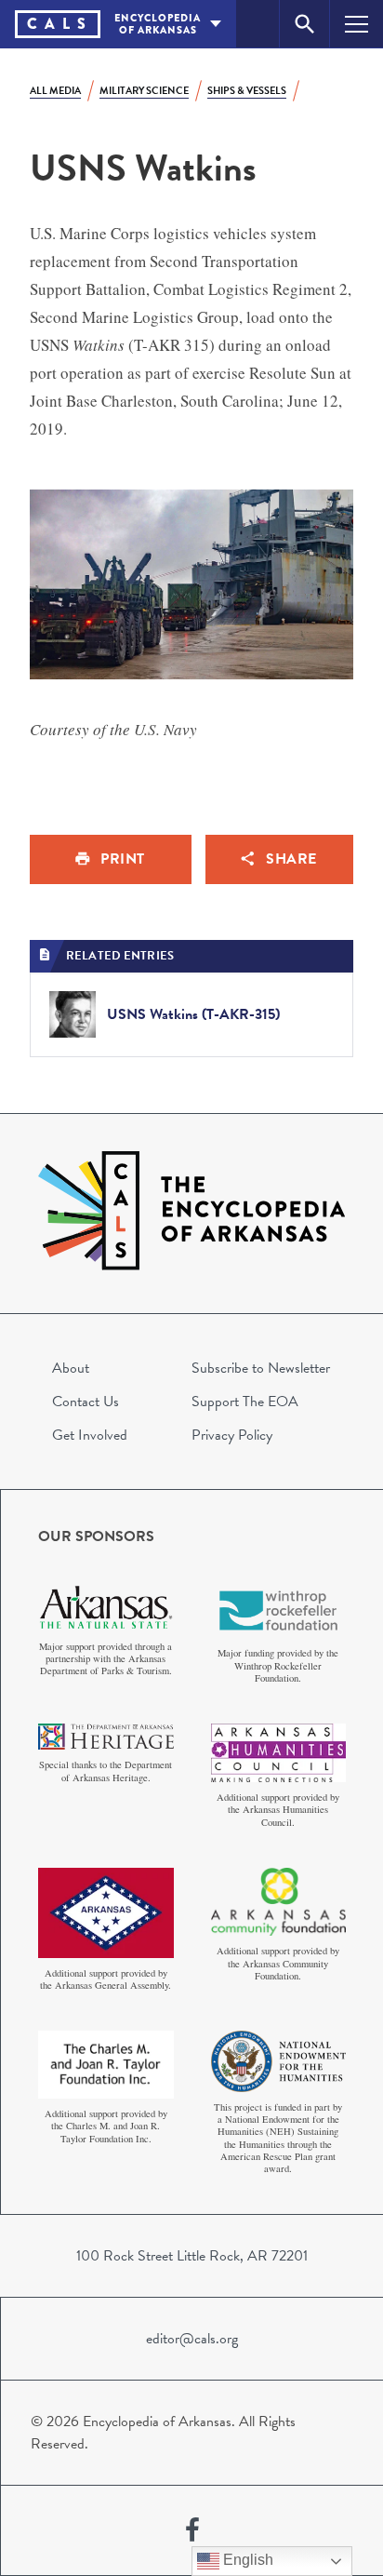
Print (123, 859)
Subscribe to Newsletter (261, 1368)
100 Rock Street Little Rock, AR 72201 (192, 2256)
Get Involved (90, 1435)
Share (291, 859)
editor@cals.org (192, 2339)
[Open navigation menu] (357, 24)
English (246, 2560)
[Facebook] (192, 2530)
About (71, 1368)
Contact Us (86, 1402)
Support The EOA (245, 1402)
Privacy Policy (232, 1435)
